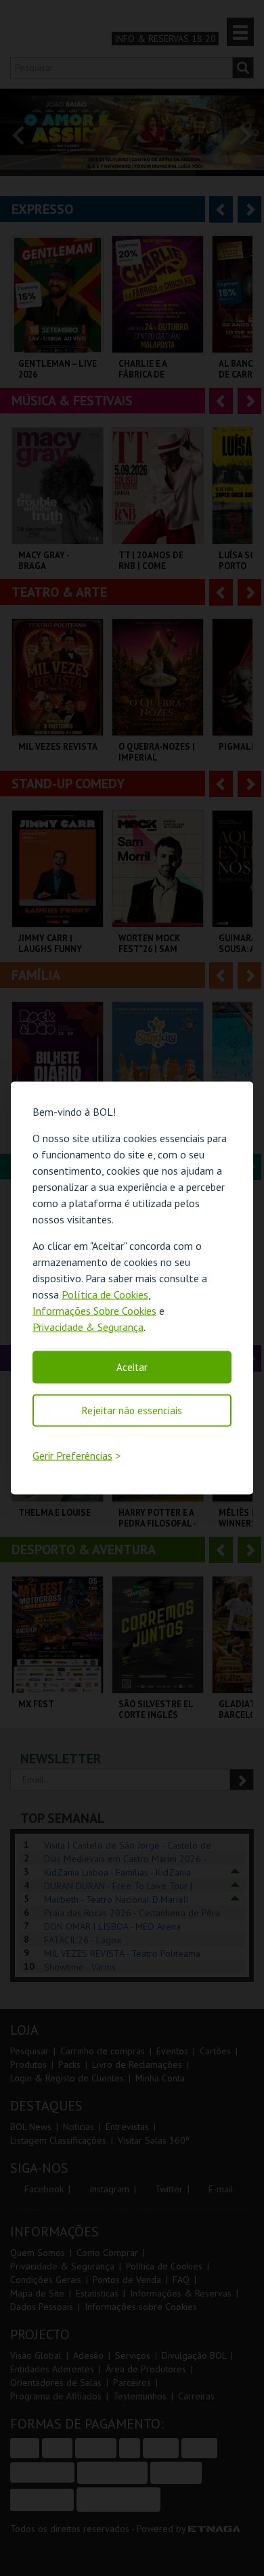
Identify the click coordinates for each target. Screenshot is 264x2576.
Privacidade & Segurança (88, 1326)
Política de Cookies (105, 1294)
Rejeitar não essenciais (132, 1410)
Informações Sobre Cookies (94, 1310)
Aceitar (132, 1366)
